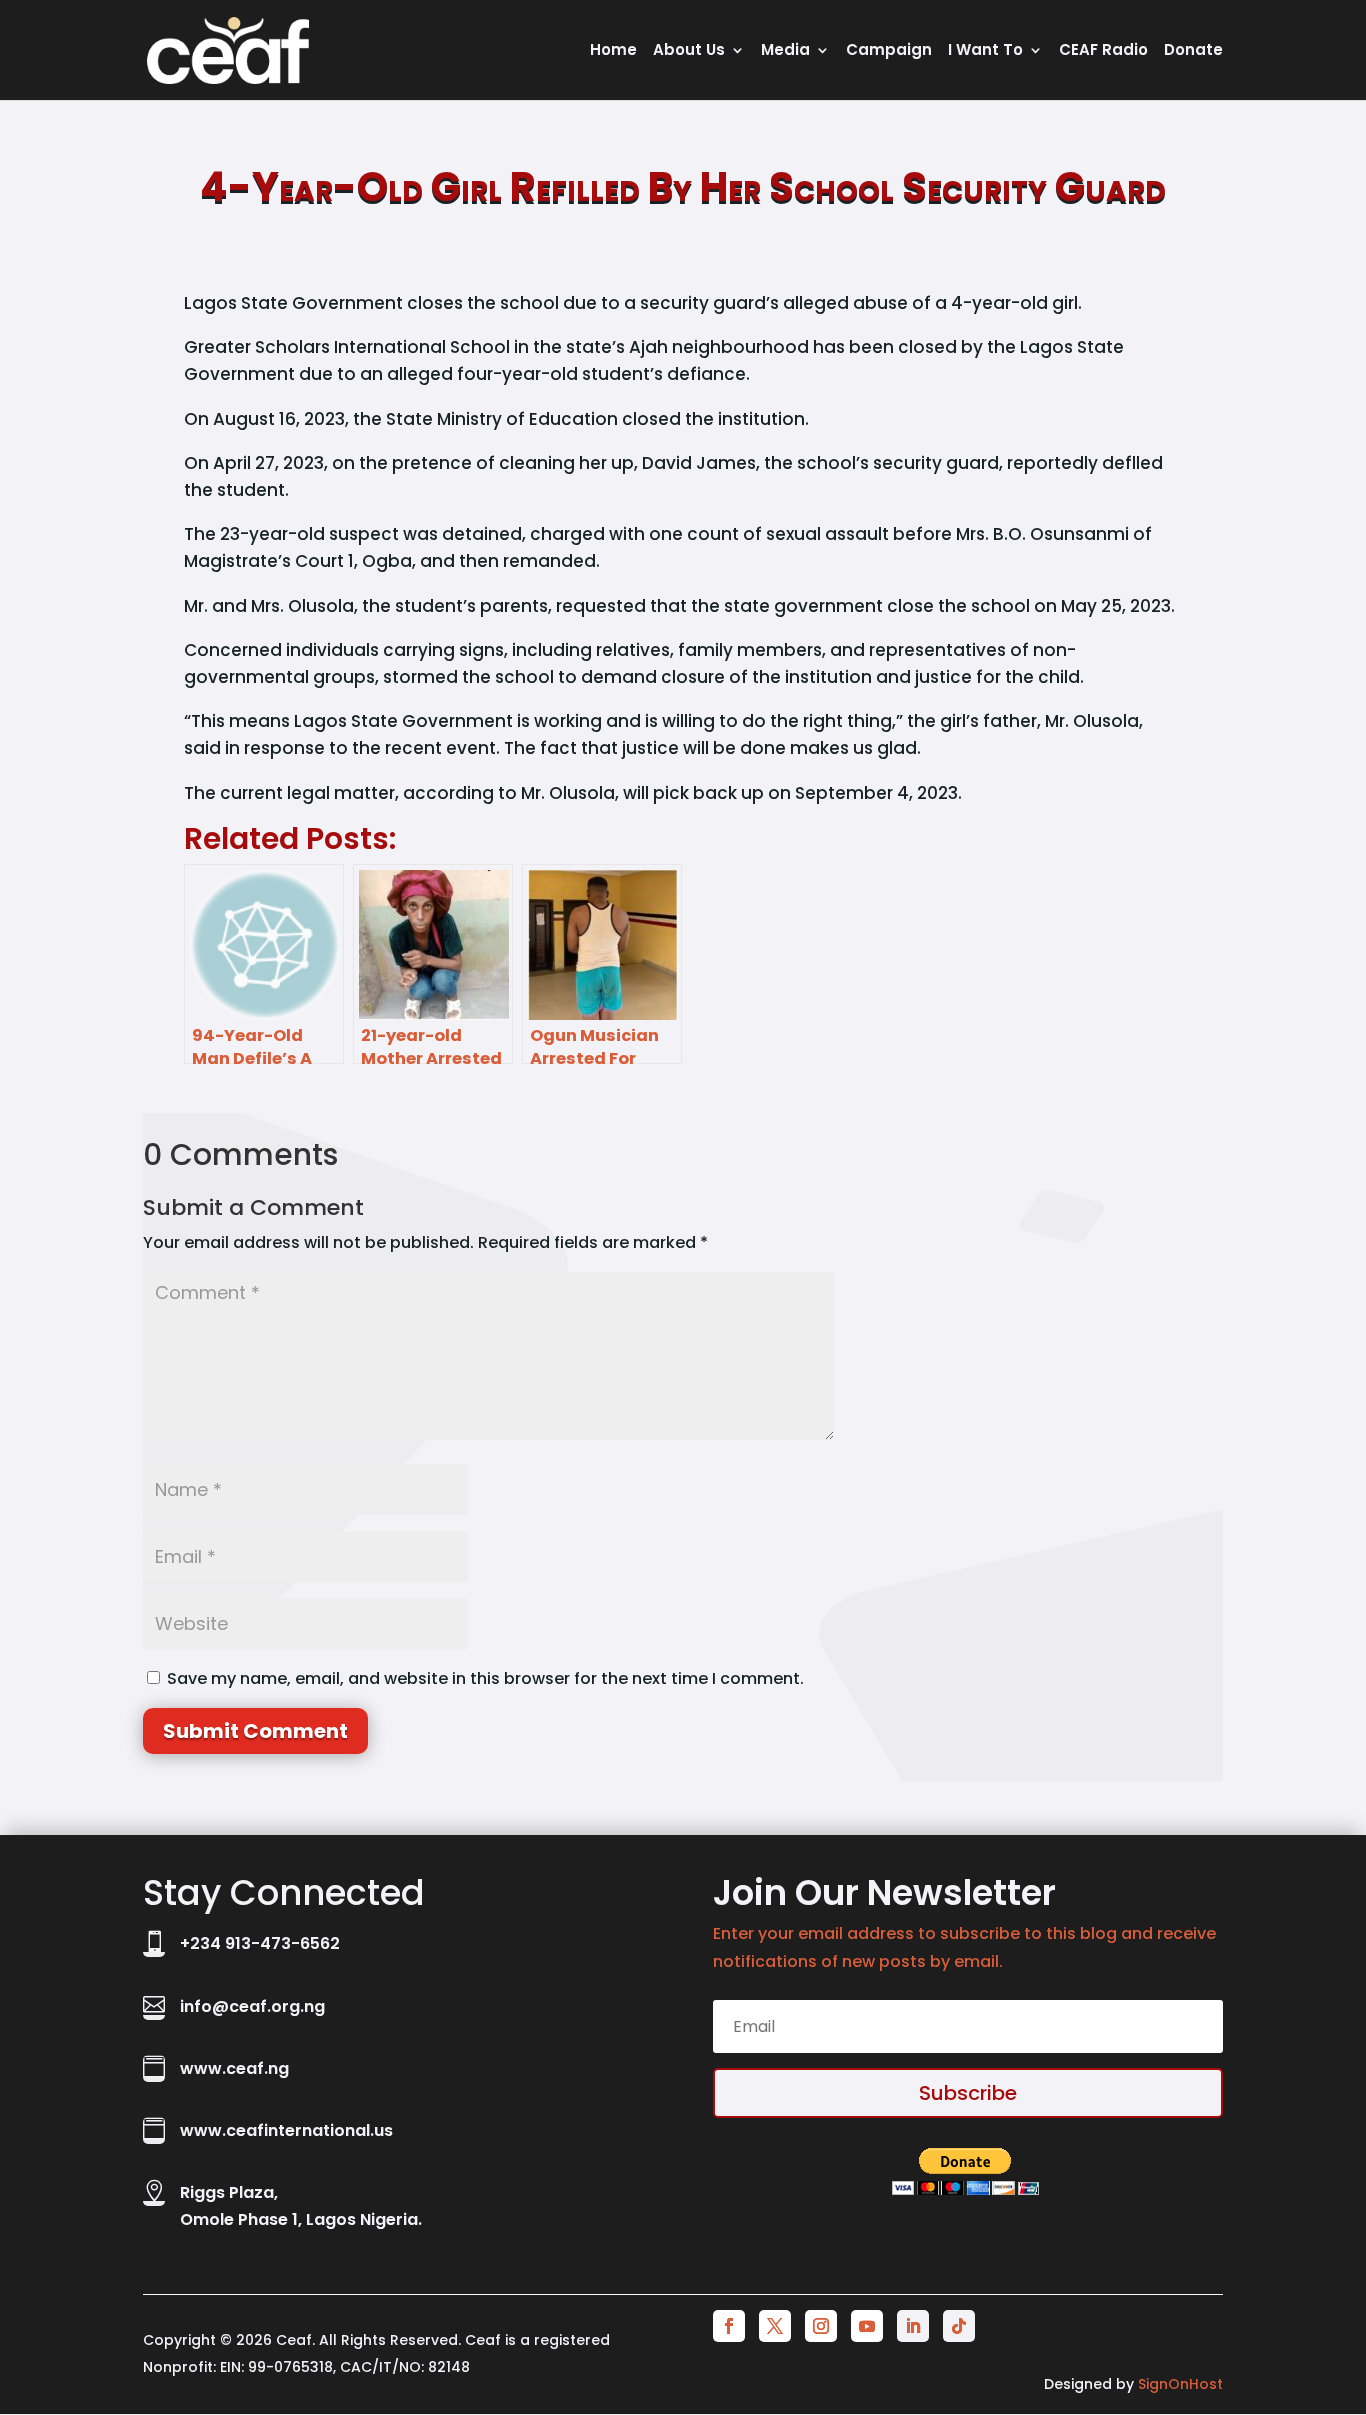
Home (613, 51)
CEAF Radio (1103, 51)
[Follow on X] (775, 2326)
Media (785, 51)
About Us (689, 51)
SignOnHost (1180, 2384)
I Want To (985, 51)
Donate (1193, 51)
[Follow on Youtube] (867, 2326)
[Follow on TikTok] (959, 2326)
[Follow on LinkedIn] (913, 2326)
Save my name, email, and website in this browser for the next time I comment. (485, 1678)
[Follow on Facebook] (729, 2326)
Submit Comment (255, 1731)
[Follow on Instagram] (821, 2326)
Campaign (889, 51)
